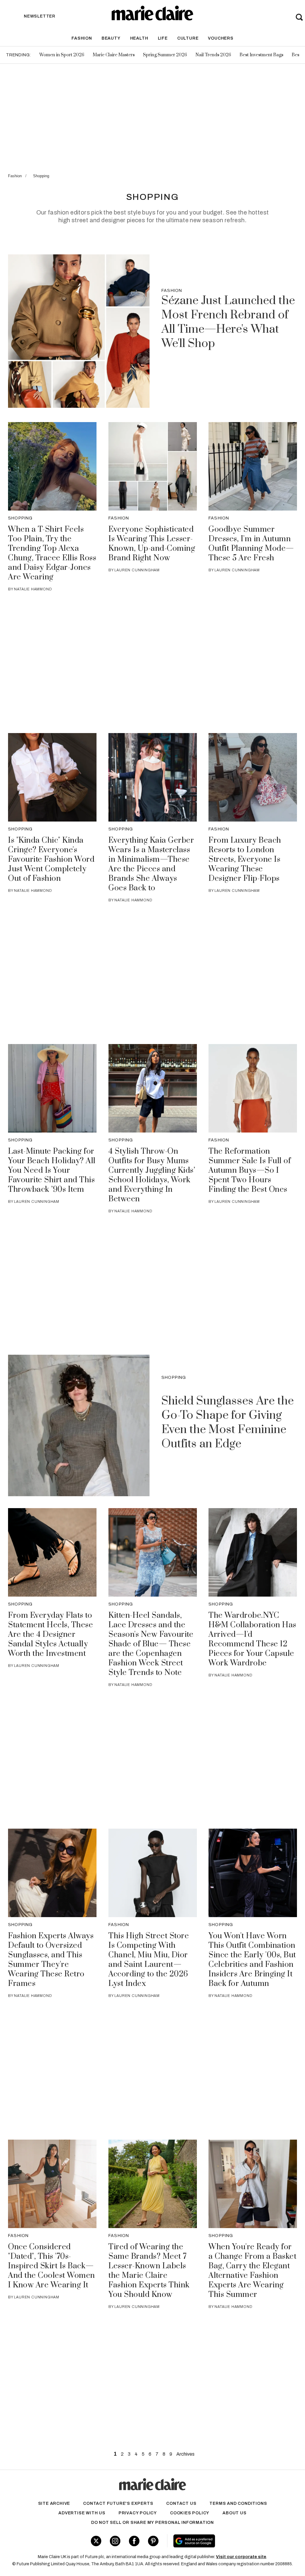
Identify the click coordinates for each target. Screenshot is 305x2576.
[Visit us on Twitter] (96, 2541)
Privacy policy (138, 2513)
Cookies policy (190, 2513)
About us (234, 2513)
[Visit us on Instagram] (115, 2541)
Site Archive (54, 2503)
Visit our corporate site (241, 2557)
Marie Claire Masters (114, 55)
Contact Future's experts (118, 2503)
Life (163, 38)
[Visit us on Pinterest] (153, 2541)
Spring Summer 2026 (165, 55)
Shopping (41, 176)
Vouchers (221, 38)
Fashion (82, 38)
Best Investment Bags (261, 55)
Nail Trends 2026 (213, 55)
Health (139, 38)
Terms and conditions (238, 2503)
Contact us (181, 2503)
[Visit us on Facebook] (134, 2541)
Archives (185, 2454)
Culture (188, 38)
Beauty (111, 38)
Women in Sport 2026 (62, 55)
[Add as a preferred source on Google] (217, 2541)
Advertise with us (82, 2513)
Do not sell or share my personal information (152, 2523)
